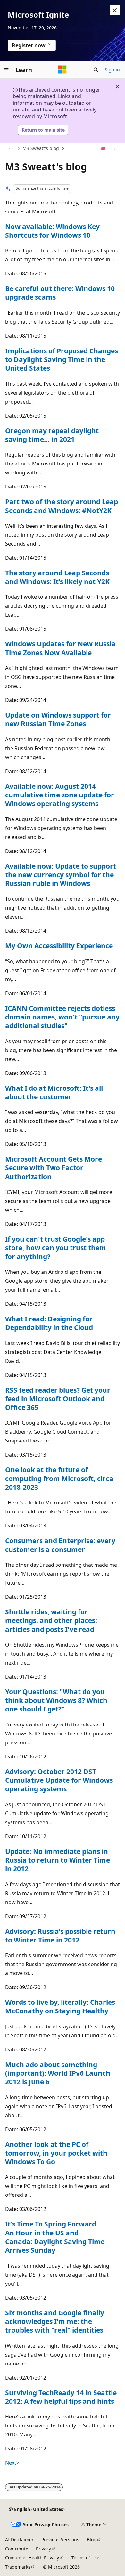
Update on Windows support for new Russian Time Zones (58, 719)
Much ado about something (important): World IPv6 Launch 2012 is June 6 (58, 2073)
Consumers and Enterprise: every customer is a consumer (60, 1545)
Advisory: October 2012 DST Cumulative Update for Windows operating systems (59, 1780)
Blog (92, 2539)
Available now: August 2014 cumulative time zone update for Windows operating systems (60, 795)
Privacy (43, 2549)
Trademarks (18, 2567)
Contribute (17, 2549)
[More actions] (114, 149)
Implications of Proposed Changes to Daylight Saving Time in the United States (62, 360)
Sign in (112, 69)
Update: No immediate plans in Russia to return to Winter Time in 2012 (58, 1860)
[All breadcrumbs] (11, 149)
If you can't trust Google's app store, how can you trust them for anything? (56, 1248)
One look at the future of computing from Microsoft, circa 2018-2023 (59, 1478)
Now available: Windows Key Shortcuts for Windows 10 (52, 231)
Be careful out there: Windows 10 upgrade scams (60, 293)
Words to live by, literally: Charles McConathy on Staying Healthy (60, 2007)
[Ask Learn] (103, 149)
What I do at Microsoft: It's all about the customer (54, 1092)
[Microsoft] (63, 70)
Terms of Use (85, 2558)
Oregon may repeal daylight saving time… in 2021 (52, 435)
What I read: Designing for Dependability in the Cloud (49, 1323)
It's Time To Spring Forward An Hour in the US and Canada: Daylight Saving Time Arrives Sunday (55, 2237)
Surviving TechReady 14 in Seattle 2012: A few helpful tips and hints (61, 2397)
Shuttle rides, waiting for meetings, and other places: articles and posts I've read (51, 1621)
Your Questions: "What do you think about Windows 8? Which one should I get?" (56, 1700)
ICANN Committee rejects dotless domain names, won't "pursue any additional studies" (62, 1017)
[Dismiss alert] (115, 10)
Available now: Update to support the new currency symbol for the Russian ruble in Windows (61, 875)
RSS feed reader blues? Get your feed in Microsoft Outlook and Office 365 (58, 1399)
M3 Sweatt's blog (41, 148)
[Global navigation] (6, 70)
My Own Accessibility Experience (59, 946)
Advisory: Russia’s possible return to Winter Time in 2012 (60, 1936)
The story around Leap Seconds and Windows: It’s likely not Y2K (57, 577)
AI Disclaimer (19, 2539)
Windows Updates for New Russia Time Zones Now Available (60, 648)
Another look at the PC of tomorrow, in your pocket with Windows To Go (56, 2153)
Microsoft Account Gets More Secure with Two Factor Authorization (54, 1168)
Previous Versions (60, 2539)
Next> (12, 2463)
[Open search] (96, 70)
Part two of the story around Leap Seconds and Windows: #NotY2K (62, 506)
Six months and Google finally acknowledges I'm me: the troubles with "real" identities (55, 2322)
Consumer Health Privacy (32, 2558)
